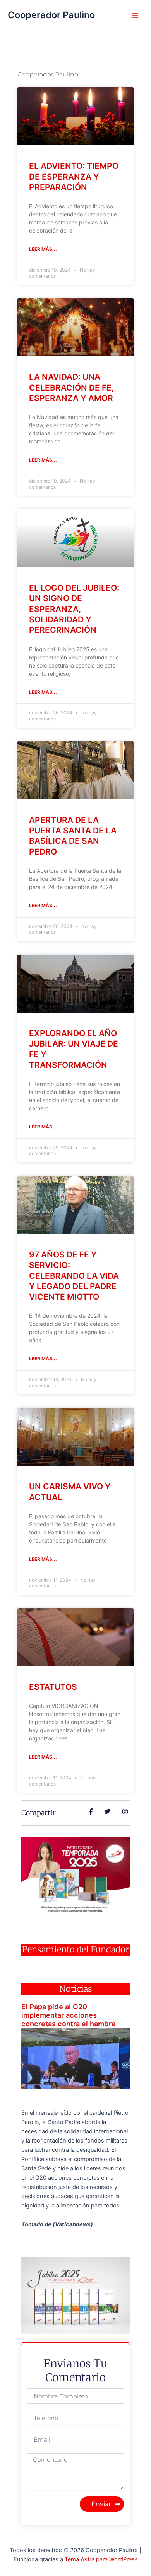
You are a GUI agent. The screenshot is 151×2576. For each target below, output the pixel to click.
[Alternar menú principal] (135, 15)
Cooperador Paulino (51, 15)
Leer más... (43, 249)
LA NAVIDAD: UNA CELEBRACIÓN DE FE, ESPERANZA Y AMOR (71, 387)
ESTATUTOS (53, 1687)
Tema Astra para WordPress (101, 2559)
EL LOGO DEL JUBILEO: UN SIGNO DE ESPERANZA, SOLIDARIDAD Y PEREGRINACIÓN (74, 609)
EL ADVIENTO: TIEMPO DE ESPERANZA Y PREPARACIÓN (74, 177)
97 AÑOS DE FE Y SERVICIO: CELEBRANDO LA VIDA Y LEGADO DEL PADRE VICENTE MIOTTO (74, 1276)
